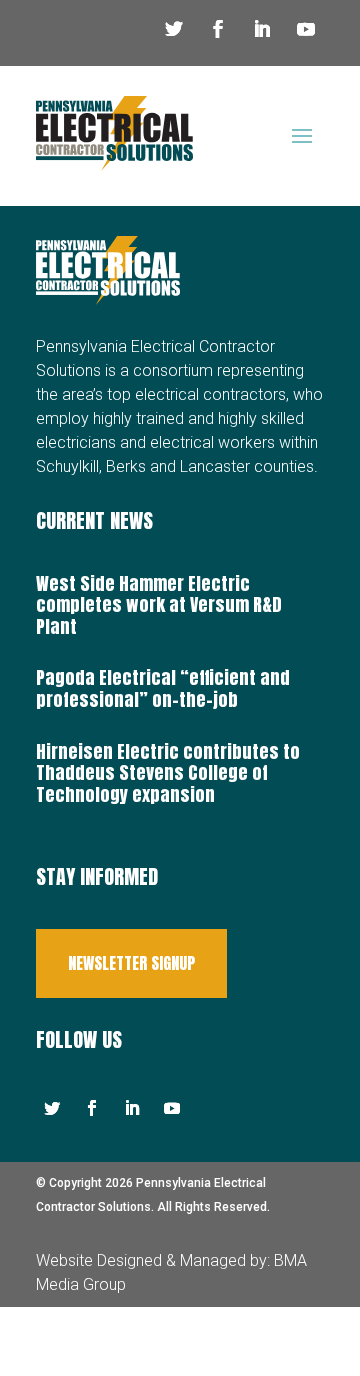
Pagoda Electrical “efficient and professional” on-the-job (163, 688)
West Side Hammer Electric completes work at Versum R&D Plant (159, 605)
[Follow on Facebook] (218, 29)
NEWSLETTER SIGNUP (131, 963)
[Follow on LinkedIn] (262, 29)
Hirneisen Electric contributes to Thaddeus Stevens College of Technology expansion (168, 773)
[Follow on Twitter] (174, 29)
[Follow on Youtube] (306, 29)
